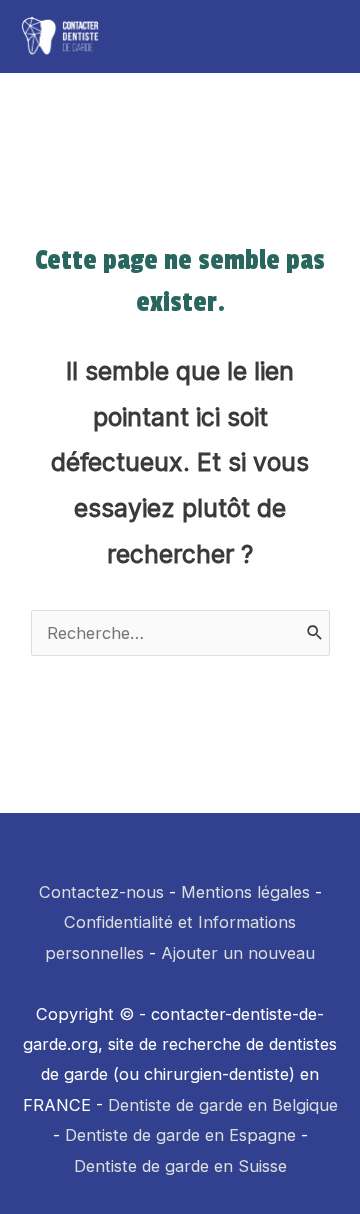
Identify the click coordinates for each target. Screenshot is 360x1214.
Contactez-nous (101, 892)
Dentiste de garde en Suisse (180, 1166)
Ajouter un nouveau (238, 953)
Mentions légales (245, 892)
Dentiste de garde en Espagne (180, 1135)
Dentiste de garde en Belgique (223, 1105)
